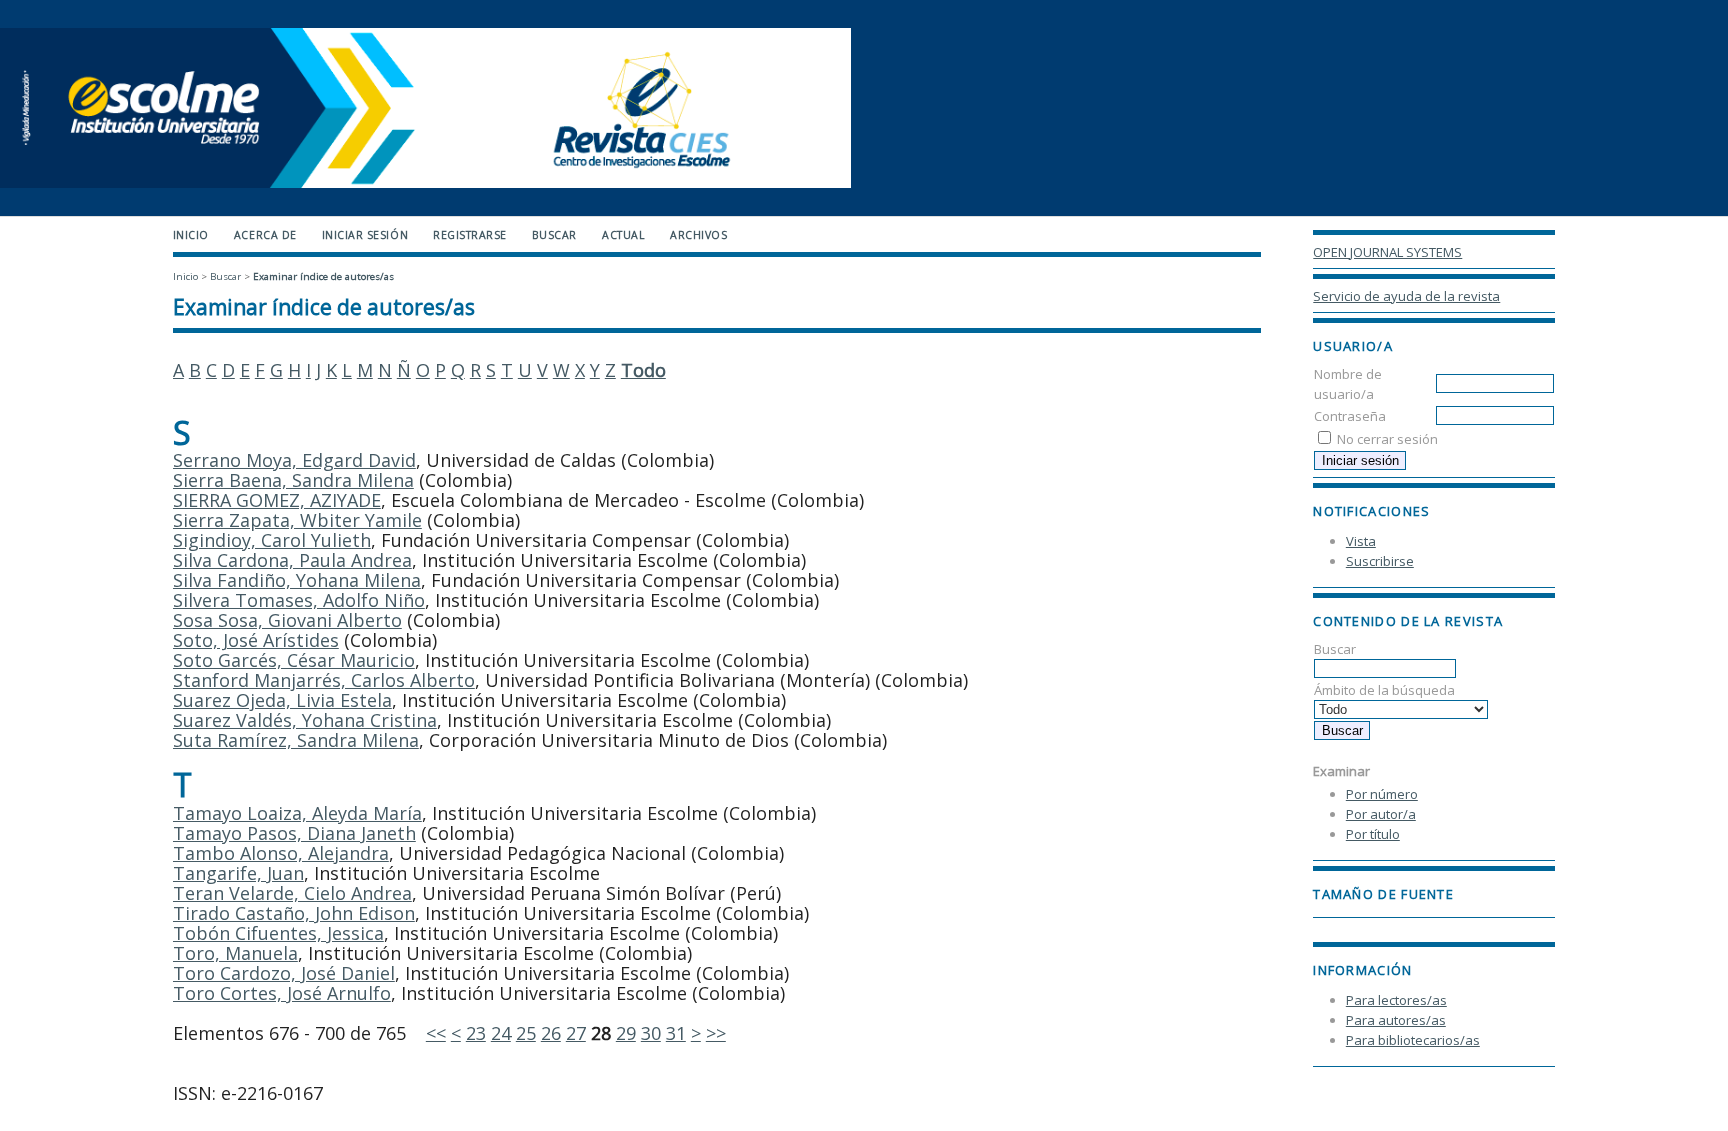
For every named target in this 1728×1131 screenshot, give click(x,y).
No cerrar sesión (1387, 439)
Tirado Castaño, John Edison (294, 913)
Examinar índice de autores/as (323, 276)
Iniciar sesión (365, 235)
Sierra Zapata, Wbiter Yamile (297, 520)
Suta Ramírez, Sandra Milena (296, 740)
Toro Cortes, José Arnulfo (282, 993)
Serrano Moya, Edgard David (294, 460)
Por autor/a (1381, 814)
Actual (623, 235)
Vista (1361, 541)
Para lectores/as (1396, 1000)
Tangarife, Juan (238, 873)
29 (626, 1033)
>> (716, 1033)
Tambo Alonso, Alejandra (281, 853)
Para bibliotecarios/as (1413, 1040)
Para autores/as (1396, 1020)
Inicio (191, 235)
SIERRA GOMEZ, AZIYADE (277, 500)
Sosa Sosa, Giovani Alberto (287, 620)
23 (476, 1033)
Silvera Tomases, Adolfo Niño (299, 600)
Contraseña (1350, 416)
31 (676, 1033)
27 (576, 1033)
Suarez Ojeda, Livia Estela (282, 700)
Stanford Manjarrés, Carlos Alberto (324, 680)
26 (551, 1033)
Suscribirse (1380, 561)
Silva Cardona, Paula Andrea (292, 560)
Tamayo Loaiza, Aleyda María (297, 813)
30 (651, 1033)
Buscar (554, 235)
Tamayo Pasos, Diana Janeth (294, 833)
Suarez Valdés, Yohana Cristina (305, 720)
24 (501, 1033)
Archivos (698, 235)
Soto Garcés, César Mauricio (294, 660)
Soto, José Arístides (256, 640)
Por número (1382, 794)
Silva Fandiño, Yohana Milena (297, 580)
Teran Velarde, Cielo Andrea (292, 893)
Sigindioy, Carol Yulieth (272, 540)
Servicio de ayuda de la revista (1406, 296)
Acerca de (265, 235)
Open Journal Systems (1387, 252)
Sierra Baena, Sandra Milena (293, 480)
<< (436, 1033)
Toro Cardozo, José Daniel (284, 973)
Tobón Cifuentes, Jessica (278, 933)
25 (526, 1033)
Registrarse (470, 235)
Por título (1373, 834)
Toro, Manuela (235, 953)
